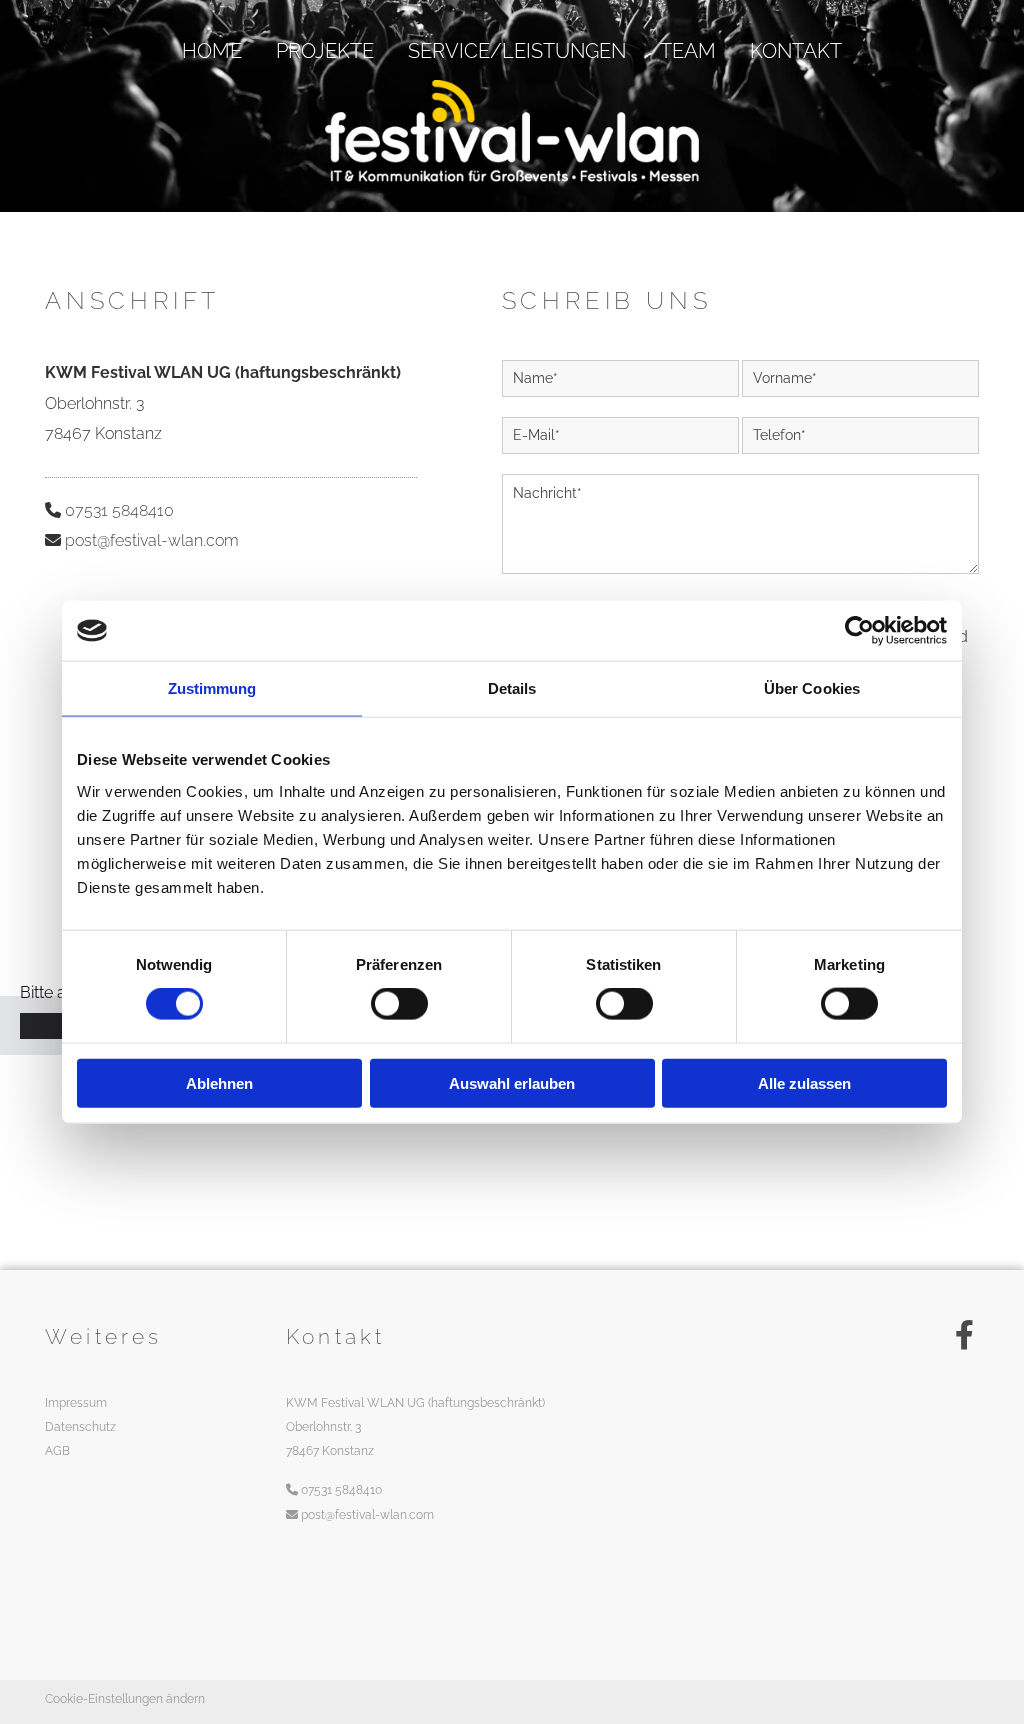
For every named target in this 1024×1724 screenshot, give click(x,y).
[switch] (399, 1004)
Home (212, 51)
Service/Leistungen (517, 51)
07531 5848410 (119, 510)
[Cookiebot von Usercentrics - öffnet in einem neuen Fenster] (859, 631)
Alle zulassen (804, 1082)
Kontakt (796, 51)
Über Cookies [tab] (812, 688)
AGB (57, 1451)
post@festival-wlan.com (152, 540)
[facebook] (964, 1335)
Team (688, 51)
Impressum (76, 1403)
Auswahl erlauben (512, 1082)
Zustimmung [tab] (212, 688)
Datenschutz (80, 1427)
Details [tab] (512, 688)
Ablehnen (219, 1082)
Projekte (325, 51)
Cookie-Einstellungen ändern (125, 1699)
